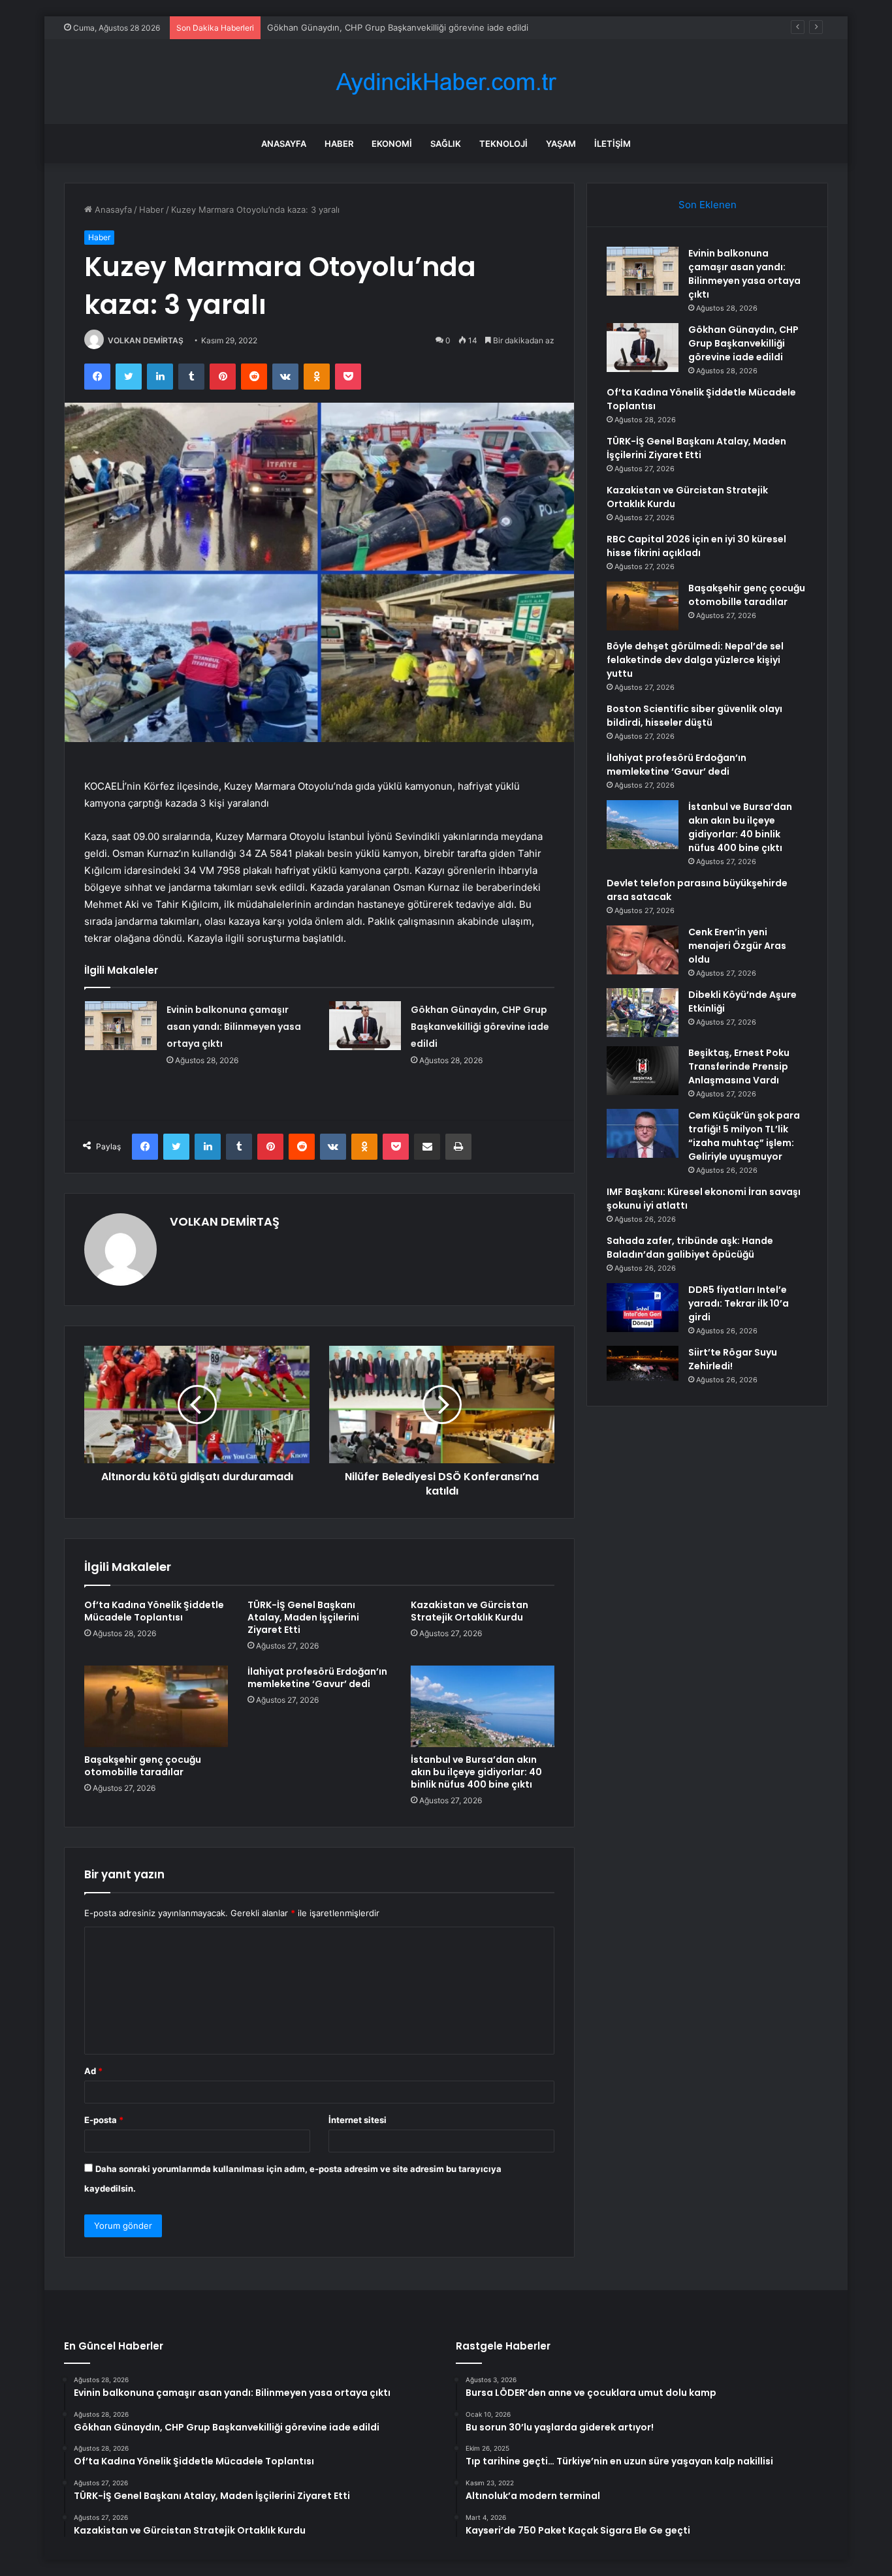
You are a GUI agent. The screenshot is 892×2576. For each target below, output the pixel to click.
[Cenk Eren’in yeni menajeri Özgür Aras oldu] (643, 950)
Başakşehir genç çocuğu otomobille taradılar (143, 1766)
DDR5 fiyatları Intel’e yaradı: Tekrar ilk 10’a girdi (739, 1303)
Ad (93, 2071)
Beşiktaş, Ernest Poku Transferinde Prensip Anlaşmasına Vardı (739, 1066)
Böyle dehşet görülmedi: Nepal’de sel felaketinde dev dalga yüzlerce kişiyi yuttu (695, 660)
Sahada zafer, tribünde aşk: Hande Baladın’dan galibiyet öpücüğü (690, 1248)
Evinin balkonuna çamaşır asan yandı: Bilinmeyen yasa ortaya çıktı (234, 1027)
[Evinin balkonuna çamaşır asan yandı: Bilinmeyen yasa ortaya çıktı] (121, 1026)
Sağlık (446, 144)
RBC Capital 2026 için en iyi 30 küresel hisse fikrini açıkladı (696, 546)
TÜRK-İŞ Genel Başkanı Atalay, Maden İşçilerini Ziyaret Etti (303, 1617)
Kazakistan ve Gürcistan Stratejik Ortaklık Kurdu (470, 1611)
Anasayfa (284, 144)
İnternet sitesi (358, 2120)
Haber (339, 144)
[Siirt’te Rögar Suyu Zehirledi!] (643, 1366)
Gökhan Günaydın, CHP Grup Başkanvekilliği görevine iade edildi (480, 1027)
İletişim (613, 144)
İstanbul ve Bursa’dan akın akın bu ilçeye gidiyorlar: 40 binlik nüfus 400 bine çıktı (476, 1772)
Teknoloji (503, 144)
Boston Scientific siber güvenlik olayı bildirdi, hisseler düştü (694, 716)
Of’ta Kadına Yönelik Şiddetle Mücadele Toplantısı (367, 27)
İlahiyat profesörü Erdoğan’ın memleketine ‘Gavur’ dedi (317, 1678)
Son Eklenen (708, 205)
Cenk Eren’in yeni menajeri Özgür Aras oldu (737, 946)
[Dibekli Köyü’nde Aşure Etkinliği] (643, 1013)
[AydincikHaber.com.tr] (446, 82)
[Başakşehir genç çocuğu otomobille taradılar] (156, 1706)
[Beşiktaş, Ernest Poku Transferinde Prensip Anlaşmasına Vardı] (643, 1071)
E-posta (104, 2120)
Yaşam (561, 144)
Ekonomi (392, 144)
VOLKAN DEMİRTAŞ (146, 340)
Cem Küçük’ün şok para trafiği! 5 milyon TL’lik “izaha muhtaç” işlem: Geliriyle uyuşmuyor (744, 1136)
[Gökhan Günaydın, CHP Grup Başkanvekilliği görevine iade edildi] (365, 1026)
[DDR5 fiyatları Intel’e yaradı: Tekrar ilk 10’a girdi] (643, 1308)
